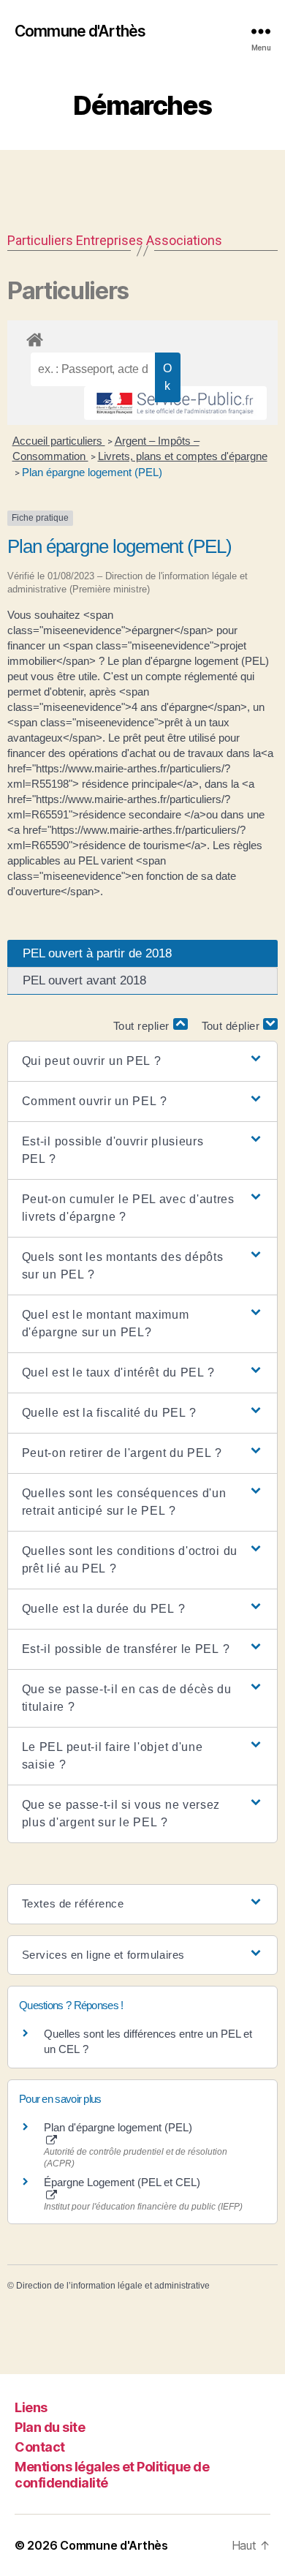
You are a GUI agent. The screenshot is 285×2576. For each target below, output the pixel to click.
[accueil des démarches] (142, 337)
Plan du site (50, 2427)
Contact (40, 2447)
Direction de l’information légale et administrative (113, 2286)
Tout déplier (233, 1026)
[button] (143, 1061)
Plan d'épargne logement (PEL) (118, 2127)
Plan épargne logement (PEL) (92, 472)
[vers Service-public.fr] (175, 403)
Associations (184, 240)
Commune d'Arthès (80, 31)
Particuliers (40, 240)
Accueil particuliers (59, 441)
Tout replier (143, 1026)
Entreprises (110, 240)
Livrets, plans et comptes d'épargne (183, 456)
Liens (31, 2407)
